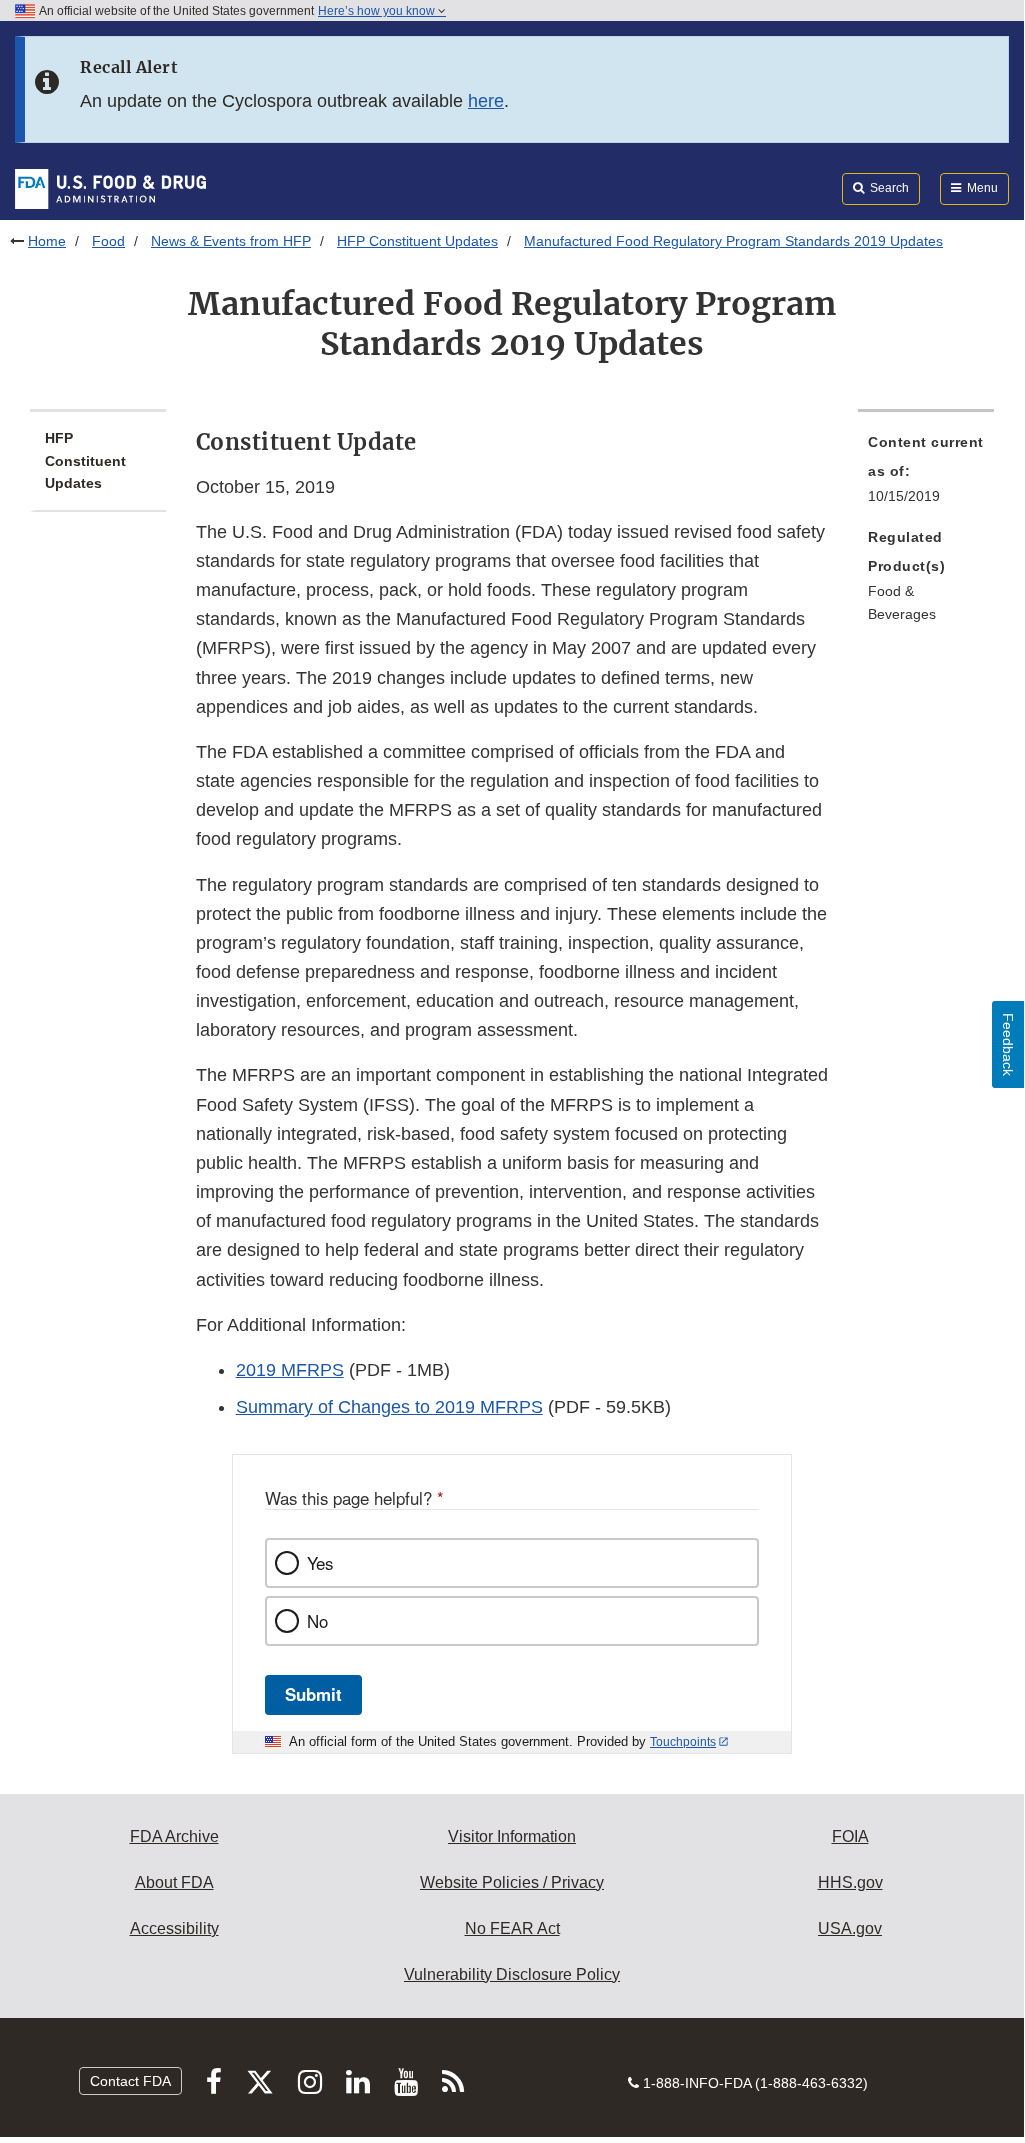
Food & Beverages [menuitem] (902, 602)
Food (108, 241)
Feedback (1008, 1044)
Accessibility (174, 1928)
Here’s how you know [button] (378, 11)
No (317, 1621)
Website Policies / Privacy (512, 1882)
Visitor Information (512, 1836)
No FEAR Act (512, 1928)
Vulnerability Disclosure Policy (512, 1974)
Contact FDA (130, 2081)
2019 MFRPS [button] (290, 1370)
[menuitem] (926, 475)
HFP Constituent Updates (417, 241)
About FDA (174, 1882)
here (486, 101)
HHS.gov (850, 1882)
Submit (313, 1694)
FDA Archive (174, 1836)
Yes (320, 1563)
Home (47, 241)
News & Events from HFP (231, 241)
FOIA (850, 1836)
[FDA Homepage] (110, 188)
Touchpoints (683, 1742)
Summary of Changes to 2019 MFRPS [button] (389, 1407)
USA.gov (850, 1928)
